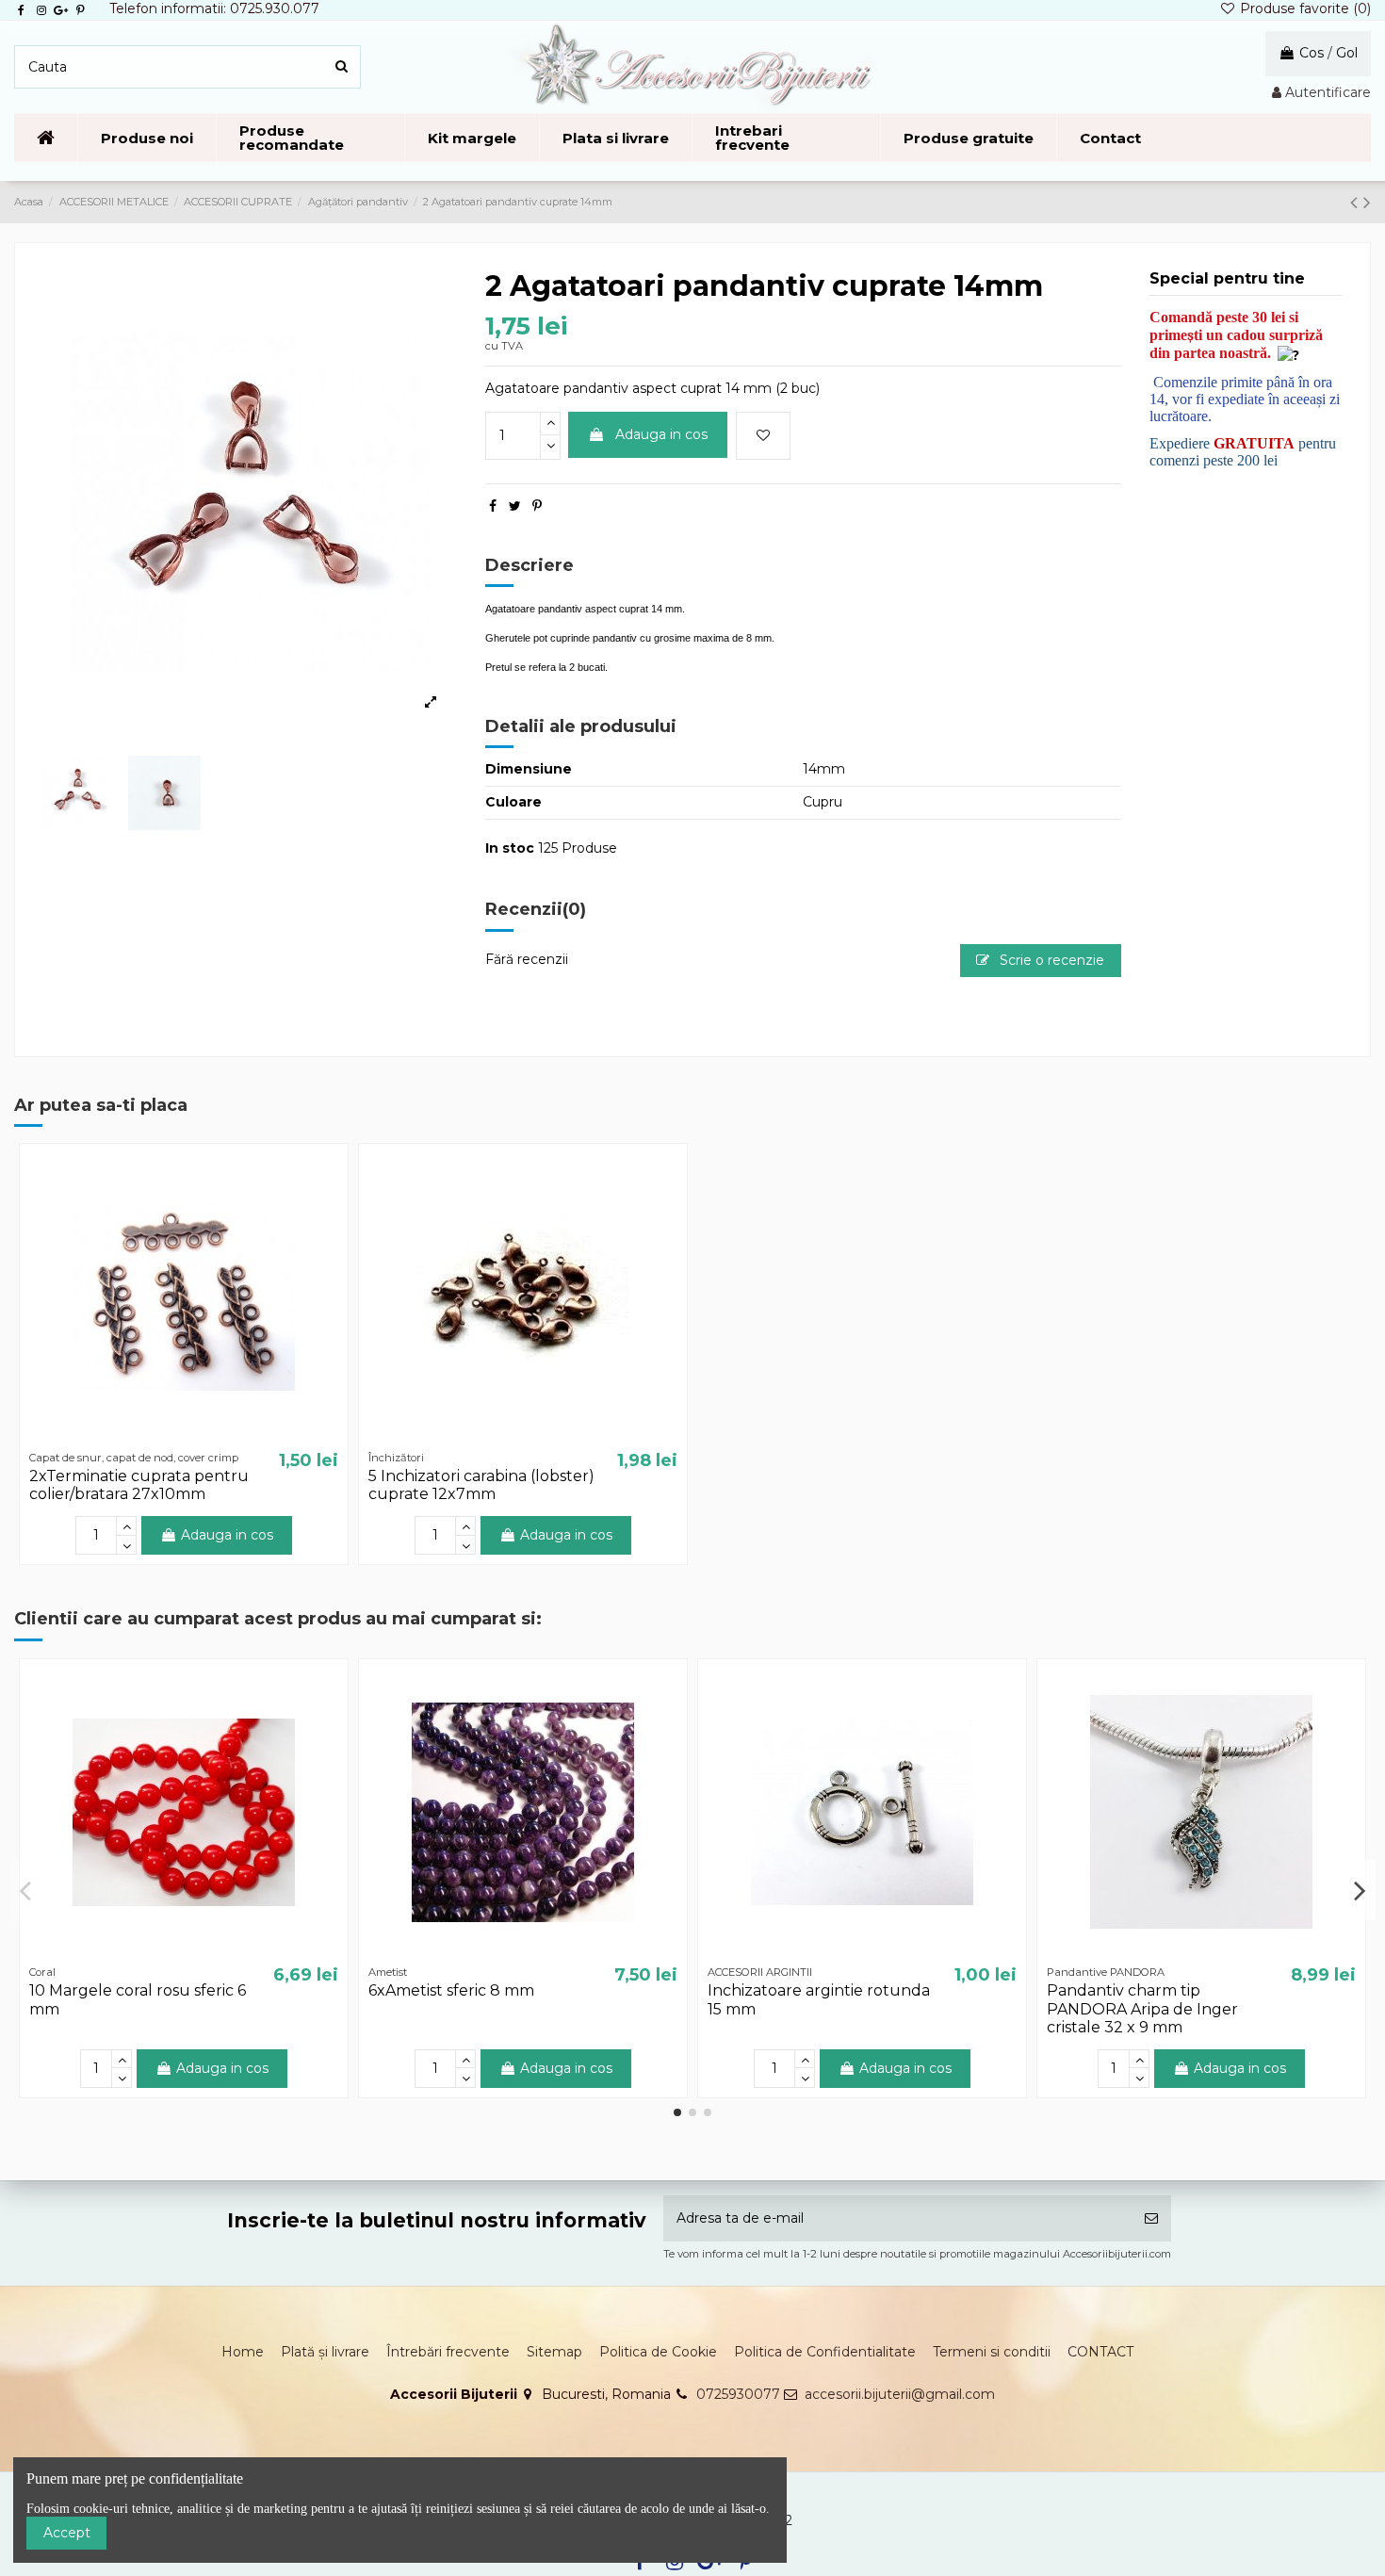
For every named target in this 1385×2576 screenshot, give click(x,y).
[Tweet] (515, 506)
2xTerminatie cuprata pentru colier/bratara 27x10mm (139, 1485)
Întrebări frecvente (448, 2352)
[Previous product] (1357, 202)
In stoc (510, 848)
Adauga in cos (661, 434)
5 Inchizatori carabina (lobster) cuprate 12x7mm (481, 1485)
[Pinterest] (537, 506)
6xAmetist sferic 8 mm (451, 1990)
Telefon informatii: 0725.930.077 (214, 8)
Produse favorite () (1304, 8)
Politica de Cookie (658, 2352)
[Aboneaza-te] (1151, 2218)
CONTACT (1100, 2352)
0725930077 (738, 2394)
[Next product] (1367, 202)
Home (243, 2352)
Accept (67, 2533)
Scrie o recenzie (1050, 960)
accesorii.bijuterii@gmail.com (900, 2394)
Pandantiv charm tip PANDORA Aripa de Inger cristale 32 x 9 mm (1142, 2008)
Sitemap (554, 2352)
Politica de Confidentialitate (825, 2352)
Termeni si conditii (992, 2352)
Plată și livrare (325, 2352)
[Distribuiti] (493, 506)
